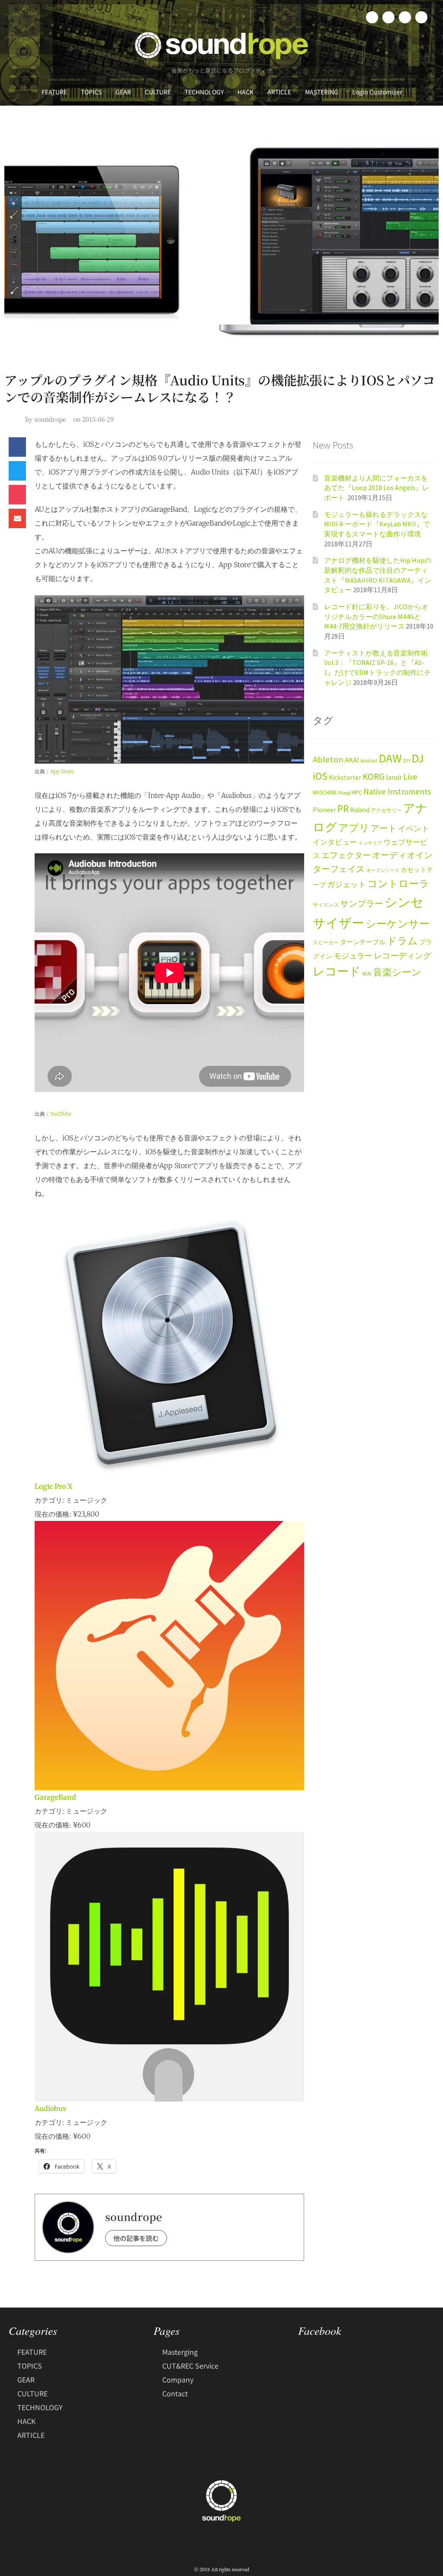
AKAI (352, 760)
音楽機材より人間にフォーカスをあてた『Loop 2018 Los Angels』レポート (377, 488)
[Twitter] (388, 17)
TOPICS (91, 92)
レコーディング (403, 956)
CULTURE (158, 92)
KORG (374, 776)
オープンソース (383, 870)
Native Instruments (397, 791)
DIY (407, 760)
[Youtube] (421, 17)
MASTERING (322, 92)
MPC (357, 792)
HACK (246, 92)
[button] (17, 447)
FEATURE (54, 92)
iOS (320, 776)
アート (384, 828)
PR (343, 809)
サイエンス (326, 905)
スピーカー (326, 942)
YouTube (61, 1114)
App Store (62, 771)
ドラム (402, 941)
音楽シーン (397, 972)
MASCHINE (325, 792)
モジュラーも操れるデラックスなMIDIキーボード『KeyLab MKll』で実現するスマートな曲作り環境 (377, 524)
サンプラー (362, 904)
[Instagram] (405, 17)
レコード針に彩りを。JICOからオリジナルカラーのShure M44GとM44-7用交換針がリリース (376, 616)
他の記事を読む (136, 2238)
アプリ (354, 828)
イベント (414, 828)
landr (394, 777)
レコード (337, 971)
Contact (175, 2393)
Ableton (328, 759)
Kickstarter (345, 777)
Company (178, 2379)
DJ (418, 758)
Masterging (180, 2352)
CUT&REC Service (190, 2366)
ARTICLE (279, 92)
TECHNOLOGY (204, 92)
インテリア (370, 843)
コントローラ (398, 884)
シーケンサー (398, 924)
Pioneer (324, 810)
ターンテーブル (363, 942)
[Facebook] (372, 17)
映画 (367, 974)
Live (410, 776)
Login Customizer (377, 92)
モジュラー (353, 956)
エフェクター (346, 855)
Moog (344, 792)
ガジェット (347, 884)
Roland (360, 810)
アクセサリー (386, 810)
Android (369, 760)
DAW (390, 758)
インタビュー (335, 842)
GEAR (123, 92)
